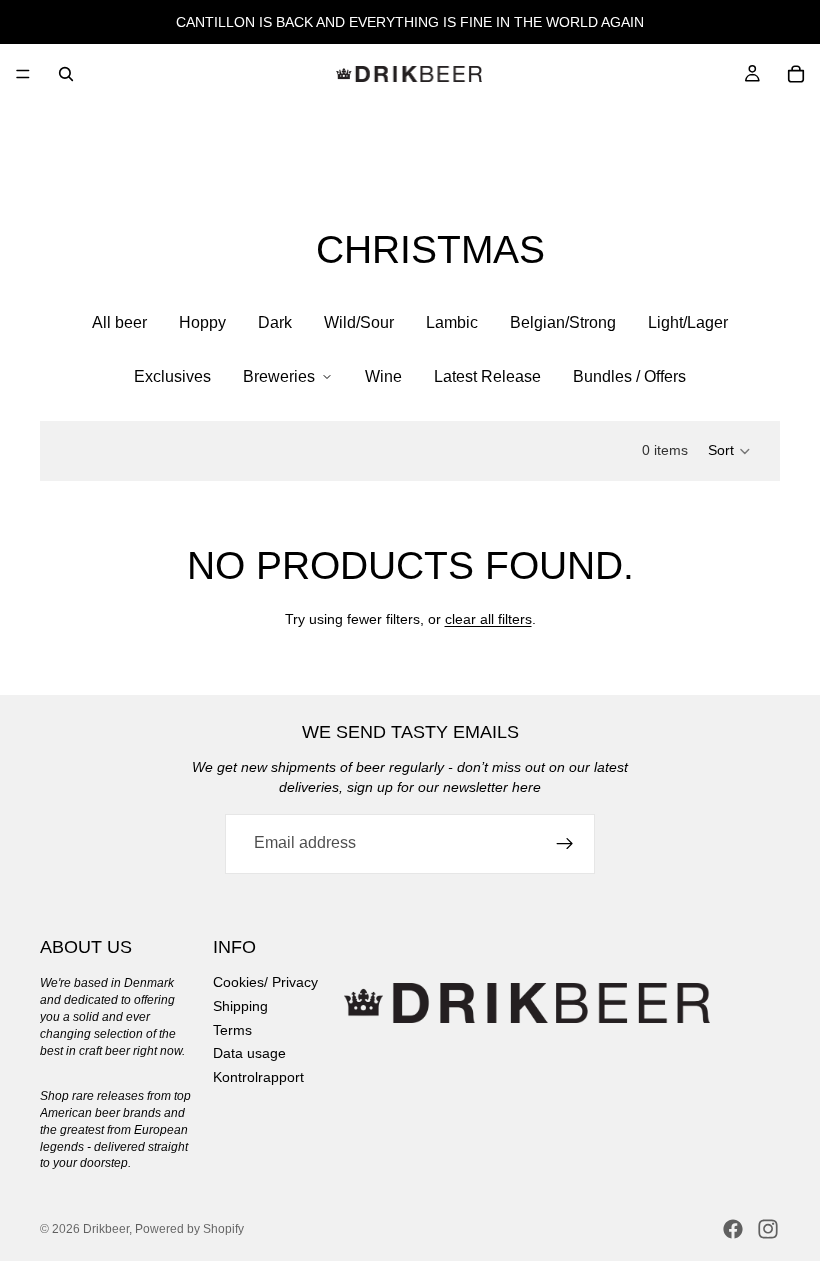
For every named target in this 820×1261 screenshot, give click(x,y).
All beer (119, 322)
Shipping (240, 1006)
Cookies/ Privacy (265, 982)
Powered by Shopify (189, 1229)
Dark (275, 322)
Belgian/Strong (563, 322)
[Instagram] (768, 1229)
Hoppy (202, 322)
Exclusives (172, 376)
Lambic (452, 322)
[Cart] (796, 74)
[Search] (66, 74)
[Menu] (23, 74)
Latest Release (487, 376)
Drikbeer (106, 1229)
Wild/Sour (359, 322)
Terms (232, 1029)
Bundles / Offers (629, 376)
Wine (383, 376)
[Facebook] (733, 1229)
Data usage (249, 1053)
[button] (730, 451)
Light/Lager (688, 322)
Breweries (279, 376)
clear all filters (488, 619)
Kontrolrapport (258, 1076)
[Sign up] (565, 844)
